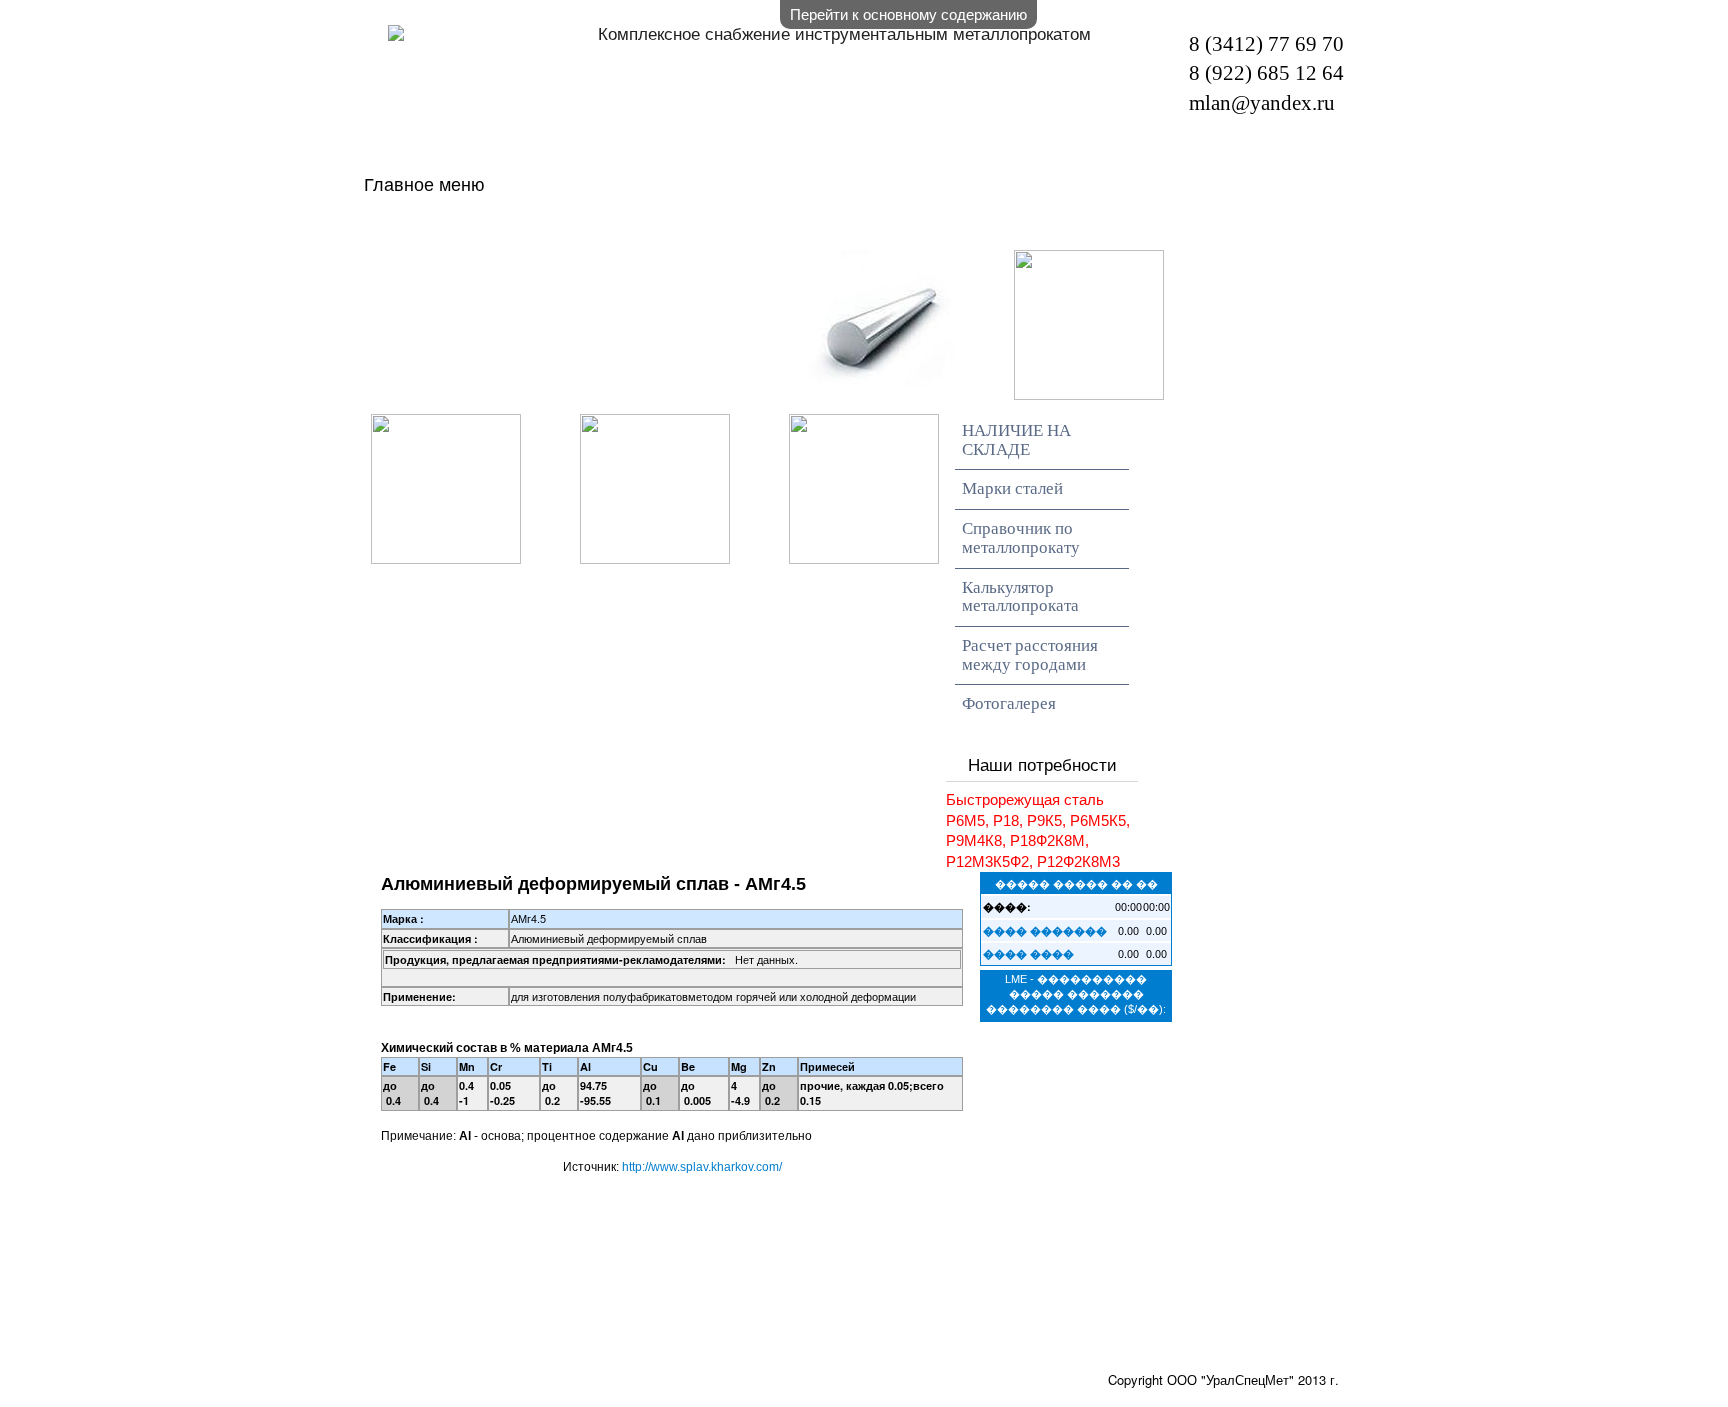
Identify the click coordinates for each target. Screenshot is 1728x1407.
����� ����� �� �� (1076, 883)
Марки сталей (1012, 488)
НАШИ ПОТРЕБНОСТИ (1108, 229)
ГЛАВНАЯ (483, 229)
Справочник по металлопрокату (1021, 538)
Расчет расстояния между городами (1030, 655)
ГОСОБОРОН (501, 266)
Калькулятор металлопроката (1020, 597)
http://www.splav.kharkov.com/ (702, 1167)
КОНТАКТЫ (718, 266)
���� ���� (1028, 953)
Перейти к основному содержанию (908, 13)
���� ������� (1045, 930)
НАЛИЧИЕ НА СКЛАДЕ (754, 229)
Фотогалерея (1009, 703)
